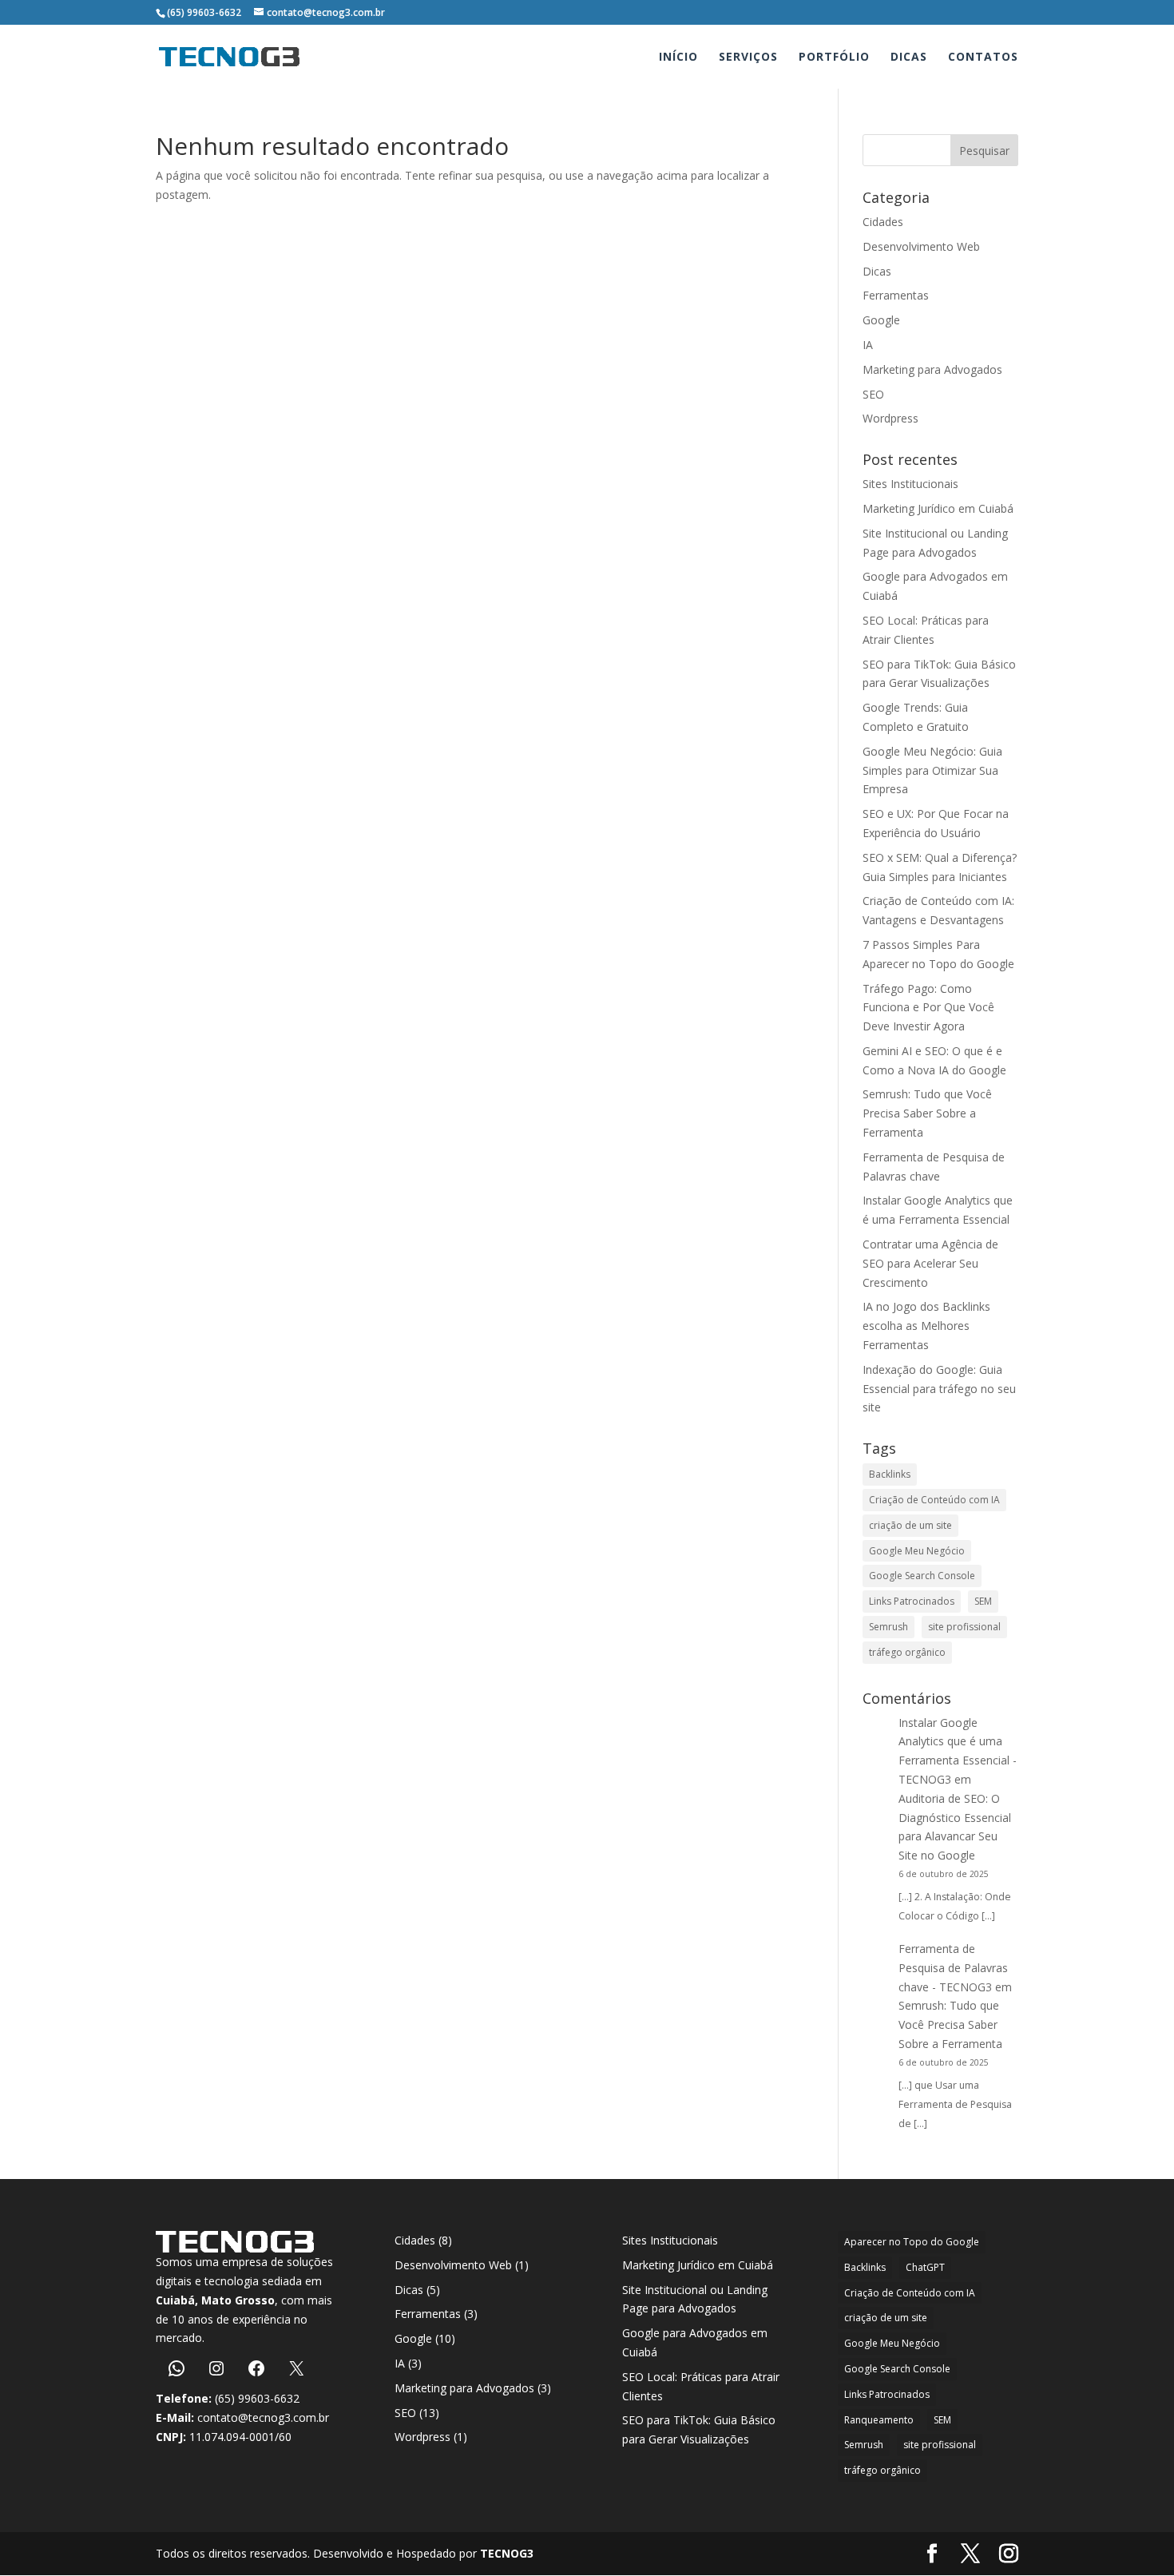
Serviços (748, 58)
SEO (873, 394)
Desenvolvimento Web (921, 246)
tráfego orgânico (907, 1652)
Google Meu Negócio (917, 1551)
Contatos (983, 58)
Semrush (888, 1627)
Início (678, 58)
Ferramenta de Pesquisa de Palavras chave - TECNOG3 (953, 1968)
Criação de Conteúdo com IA (934, 1500)
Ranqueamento (879, 2420)
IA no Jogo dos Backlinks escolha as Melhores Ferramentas (926, 1326)
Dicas (909, 58)
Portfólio (834, 58)
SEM (983, 1601)
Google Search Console (922, 1576)
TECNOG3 (505, 2553)
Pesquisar (984, 151)
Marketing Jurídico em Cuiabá (938, 508)
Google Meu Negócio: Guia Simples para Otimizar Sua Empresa (932, 770)
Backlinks (890, 1474)
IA (868, 345)
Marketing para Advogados (932, 369)
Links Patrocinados (912, 1601)
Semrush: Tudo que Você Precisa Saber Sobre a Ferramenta (927, 1113)
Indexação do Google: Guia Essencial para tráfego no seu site (939, 1389)
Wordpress (890, 418)
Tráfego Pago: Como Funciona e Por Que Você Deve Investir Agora (928, 1008)
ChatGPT (925, 2267)
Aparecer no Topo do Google (912, 2242)
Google (881, 320)
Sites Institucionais (910, 484)
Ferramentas (896, 295)
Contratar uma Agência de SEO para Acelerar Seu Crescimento (930, 1263)
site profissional (964, 1627)
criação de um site (910, 1525)
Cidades (883, 222)
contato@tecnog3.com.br (263, 2417)
